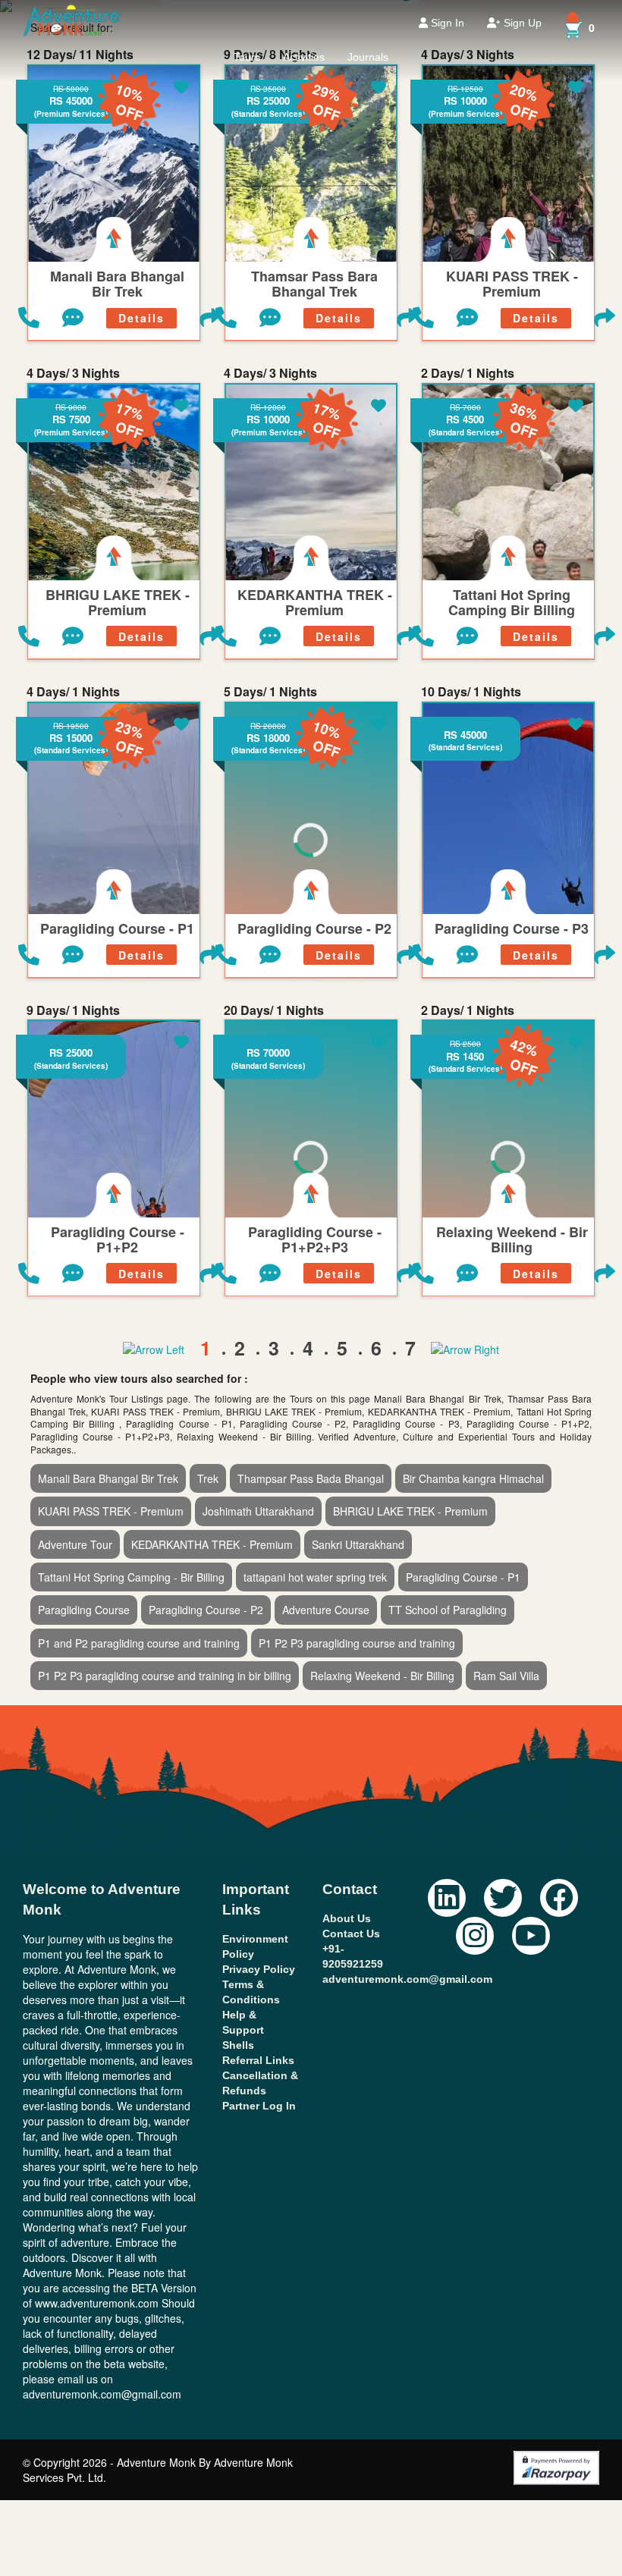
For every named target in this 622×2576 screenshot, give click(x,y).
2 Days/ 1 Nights (468, 373)
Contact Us (351, 1934)
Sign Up (521, 23)
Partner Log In (259, 2106)
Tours (247, 57)
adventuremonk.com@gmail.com (407, 1979)
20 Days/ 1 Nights (274, 1010)
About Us (347, 1918)
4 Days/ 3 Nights (73, 373)
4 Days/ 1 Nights (73, 692)
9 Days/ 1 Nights (73, 1010)
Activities (304, 57)
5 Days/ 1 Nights (270, 692)
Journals (368, 57)
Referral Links (258, 2060)
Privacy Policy (259, 1969)
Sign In (446, 23)
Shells (238, 2045)
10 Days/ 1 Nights (471, 692)
